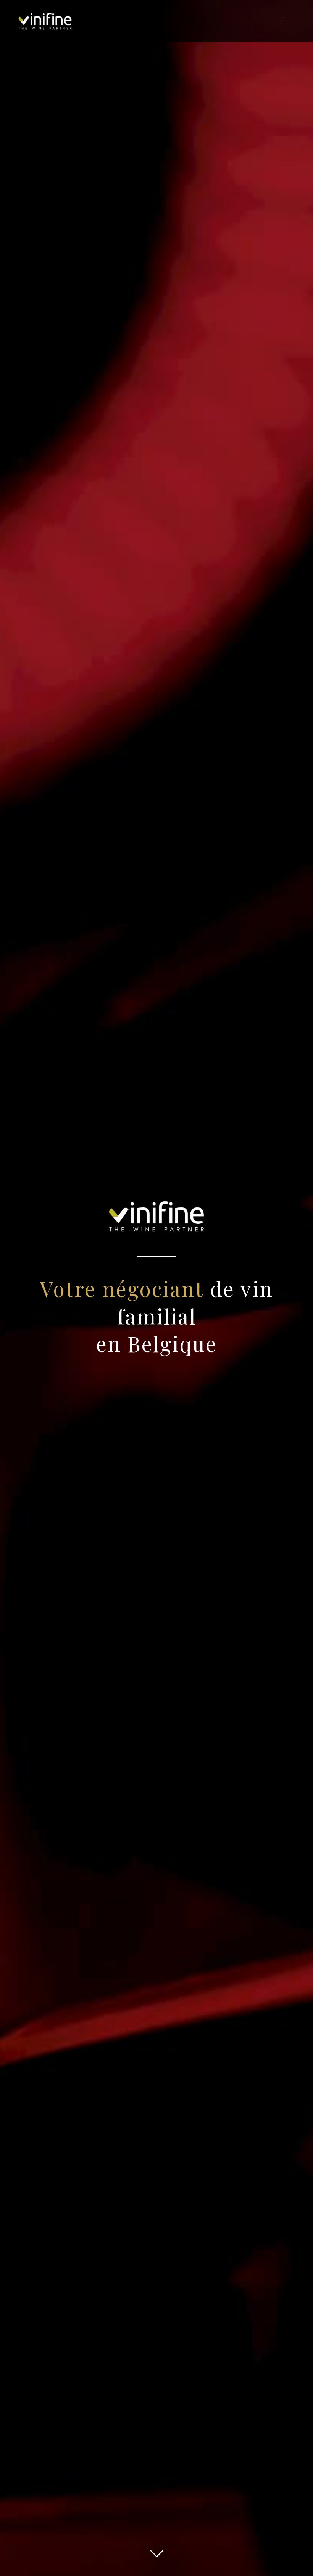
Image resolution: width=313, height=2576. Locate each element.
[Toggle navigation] (284, 21)
